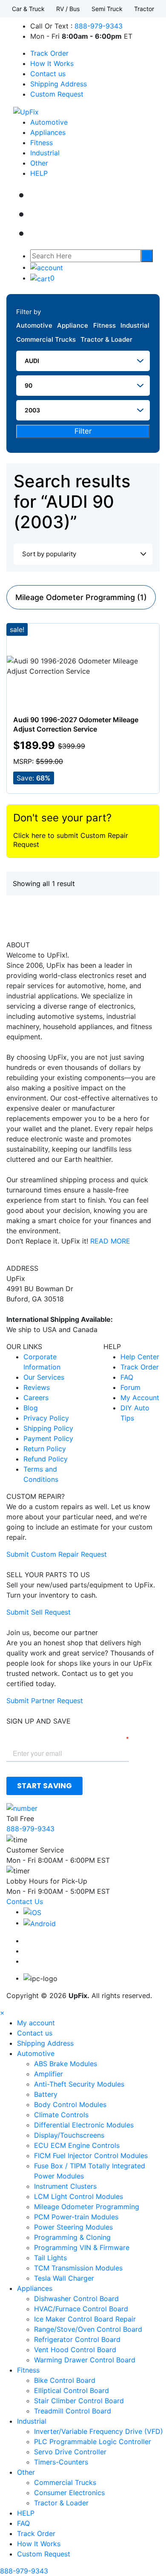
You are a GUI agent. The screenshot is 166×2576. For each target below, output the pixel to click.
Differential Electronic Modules (84, 2125)
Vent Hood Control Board (75, 2350)
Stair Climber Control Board (79, 2401)
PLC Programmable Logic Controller (93, 2442)
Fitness (41, 143)
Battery (46, 2094)
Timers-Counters (61, 2462)
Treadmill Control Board (73, 2411)
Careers (36, 1398)
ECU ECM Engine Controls (77, 2145)
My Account (140, 1398)
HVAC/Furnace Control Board (81, 2309)
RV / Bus (68, 9)
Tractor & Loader (106, 339)
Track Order (49, 53)
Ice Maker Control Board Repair (85, 2319)
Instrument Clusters (65, 2186)
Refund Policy (46, 1459)
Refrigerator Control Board (77, 2339)
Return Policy (45, 1449)
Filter (83, 431)
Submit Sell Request (39, 1612)
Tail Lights (50, 2258)
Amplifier (49, 2074)
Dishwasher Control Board (76, 2299)
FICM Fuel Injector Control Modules (91, 2156)
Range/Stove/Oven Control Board (88, 2329)
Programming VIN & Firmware (82, 2247)
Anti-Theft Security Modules (79, 2084)
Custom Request (57, 94)
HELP (39, 173)
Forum (130, 1387)
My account (36, 2023)
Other (39, 163)
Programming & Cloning (72, 2237)
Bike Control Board (65, 2380)
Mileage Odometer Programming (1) (81, 597)
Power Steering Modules (73, 2227)
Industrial (45, 153)
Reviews (37, 1387)
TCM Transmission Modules (78, 2268)
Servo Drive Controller (70, 2452)
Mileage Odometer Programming (87, 2207)
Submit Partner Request (45, 1701)
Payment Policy (48, 1438)
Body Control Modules (70, 2104)
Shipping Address (59, 84)
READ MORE (110, 1241)
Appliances (48, 132)
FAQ (127, 1377)
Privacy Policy (46, 1418)
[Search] (147, 256)
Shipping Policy (48, 1428)
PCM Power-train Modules (76, 2217)
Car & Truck (28, 9)
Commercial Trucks (46, 339)
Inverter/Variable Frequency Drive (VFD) (99, 2431)
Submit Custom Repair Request (57, 1554)
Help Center (140, 1357)
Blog (31, 1408)
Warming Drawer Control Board (85, 2360)
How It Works (52, 63)
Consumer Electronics (69, 2493)
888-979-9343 (99, 26)
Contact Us (25, 1901)
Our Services (44, 1377)
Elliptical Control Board (72, 2390)
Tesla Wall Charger (64, 2278)
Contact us (48, 74)
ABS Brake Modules (66, 2064)
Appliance (73, 325)
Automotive (49, 122)
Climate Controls (61, 2115)
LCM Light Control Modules (79, 2196)
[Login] (47, 267)
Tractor (144, 9)
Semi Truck (107, 9)
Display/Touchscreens (69, 2135)
